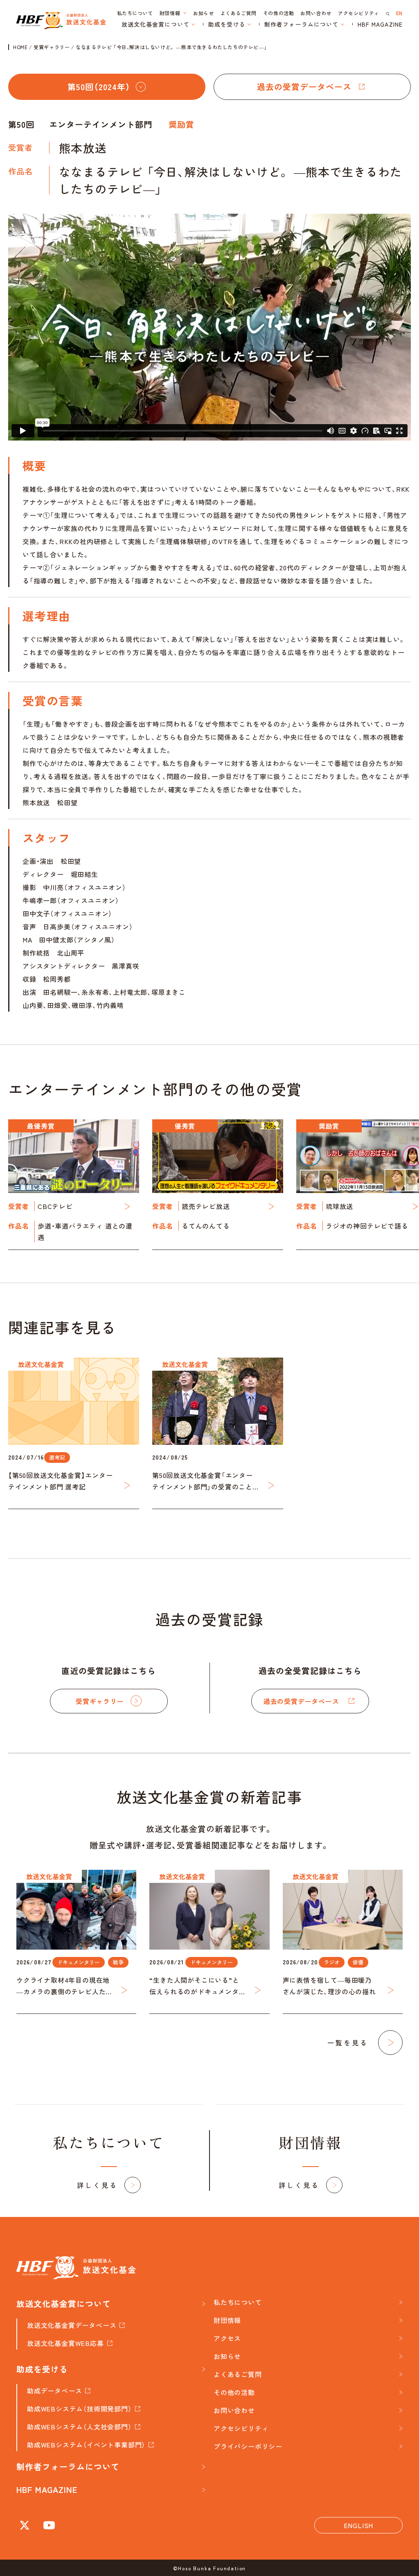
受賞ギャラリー (52, 47)
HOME (20, 47)
